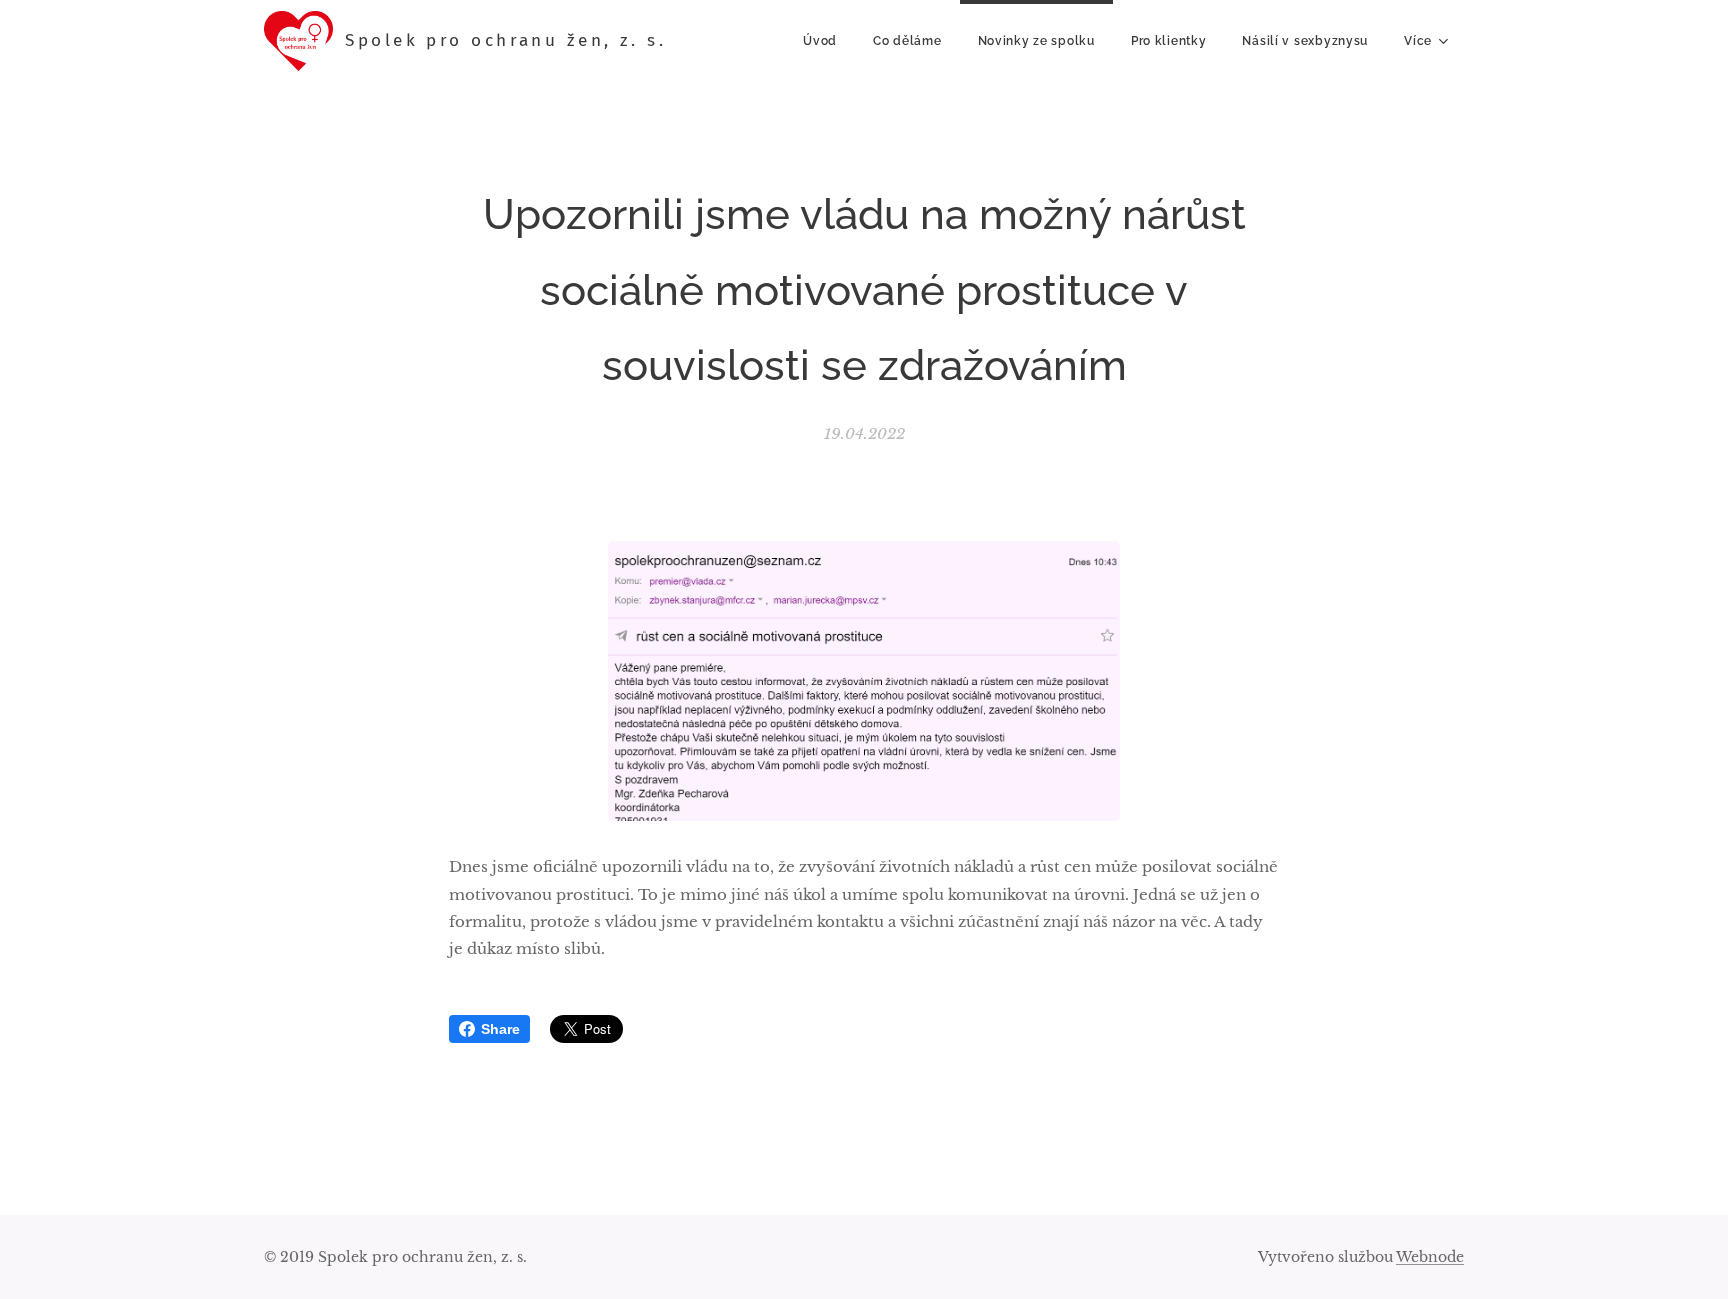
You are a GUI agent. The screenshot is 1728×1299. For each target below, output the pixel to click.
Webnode (1430, 1257)
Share (500, 1029)
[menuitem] (820, 41)
